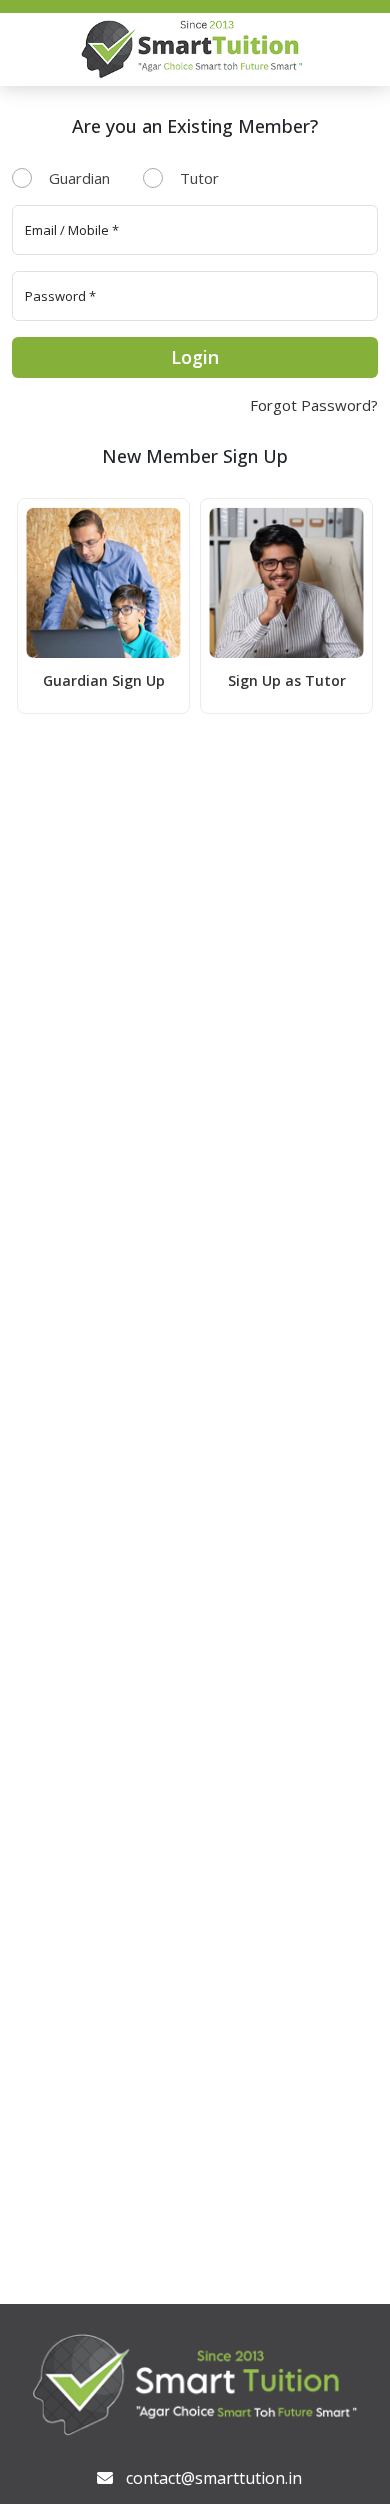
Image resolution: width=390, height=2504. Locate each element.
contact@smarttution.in (214, 2478)
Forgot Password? (314, 405)
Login (195, 357)
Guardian (79, 178)
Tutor (199, 178)
